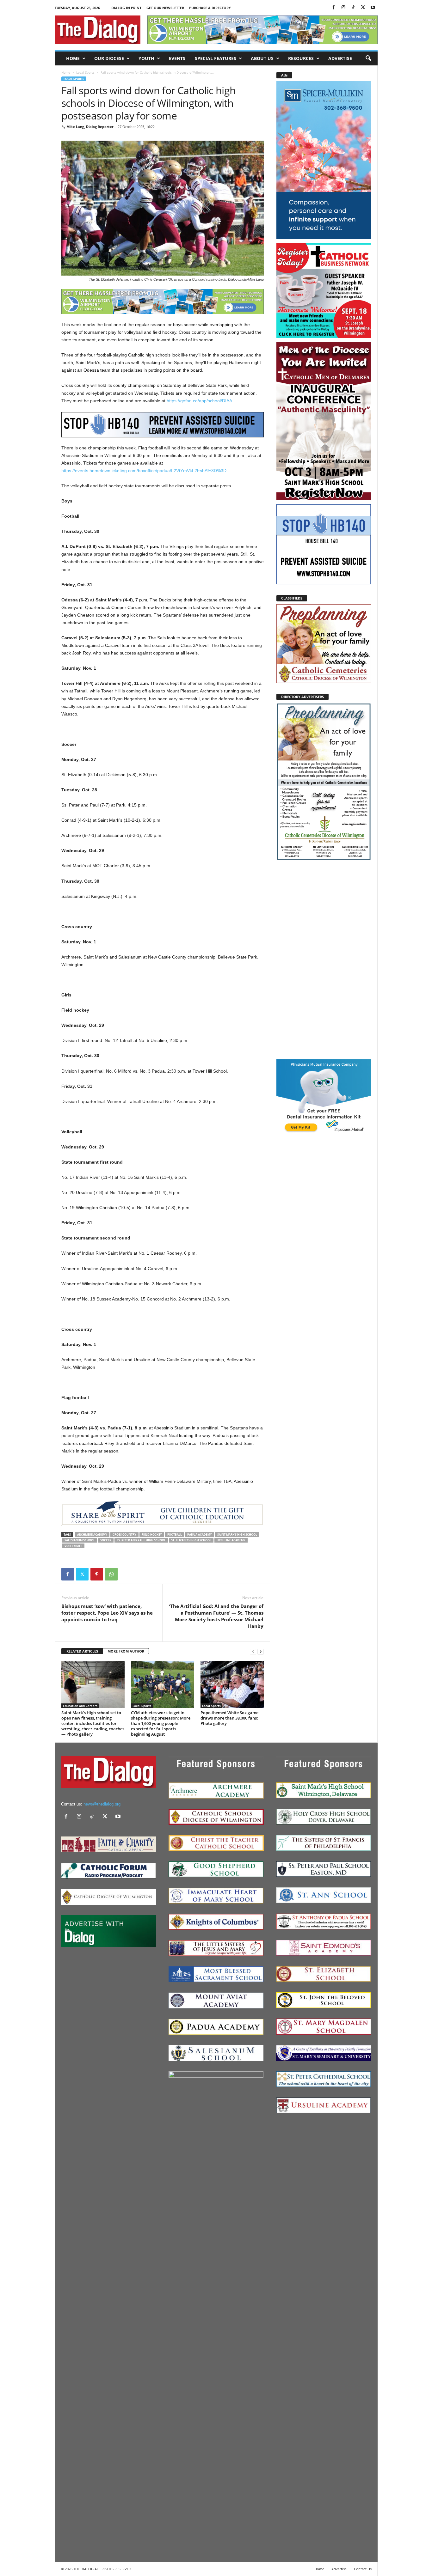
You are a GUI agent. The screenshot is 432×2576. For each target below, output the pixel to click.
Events (177, 58)
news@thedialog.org (102, 1804)
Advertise (340, 58)
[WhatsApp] (111, 1574)
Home (73, 58)
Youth (146, 58)
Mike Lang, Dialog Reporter (90, 127)
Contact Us (363, 2569)
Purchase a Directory (210, 8)
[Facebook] (334, 8)
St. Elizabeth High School (191, 1540)
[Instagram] (343, 8)
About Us (262, 58)
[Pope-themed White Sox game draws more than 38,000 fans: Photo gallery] (232, 1684)
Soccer (106, 1540)
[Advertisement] (324, 959)
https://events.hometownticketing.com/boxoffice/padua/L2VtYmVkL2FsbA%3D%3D (144, 471)
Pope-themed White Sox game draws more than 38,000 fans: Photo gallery (229, 1718)
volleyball (73, 1546)
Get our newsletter (165, 8)
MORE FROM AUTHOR (126, 1651)
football (175, 1535)
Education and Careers (80, 1706)
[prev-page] (253, 1651)
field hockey (152, 1535)
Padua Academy (200, 1535)
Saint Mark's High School (237, 1535)
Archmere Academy (92, 1535)
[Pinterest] (97, 1574)
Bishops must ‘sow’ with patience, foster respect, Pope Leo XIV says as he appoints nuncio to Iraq (107, 1613)
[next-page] (261, 1651)
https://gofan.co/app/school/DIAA (199, 401)
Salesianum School (80, 1540)
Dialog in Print (126, 8)
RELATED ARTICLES (82, 1651)
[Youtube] (373, 8)
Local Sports (85, 72)
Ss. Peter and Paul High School (141, 1540)
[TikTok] (353, 8)
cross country (124, 1535)
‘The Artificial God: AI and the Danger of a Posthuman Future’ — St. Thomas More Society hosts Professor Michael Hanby (216, 1616)
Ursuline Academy (231, 1540)
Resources (301, 58)
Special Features (216, 58)
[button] (368, 58)
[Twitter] (363, 8)
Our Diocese (109, 58)
